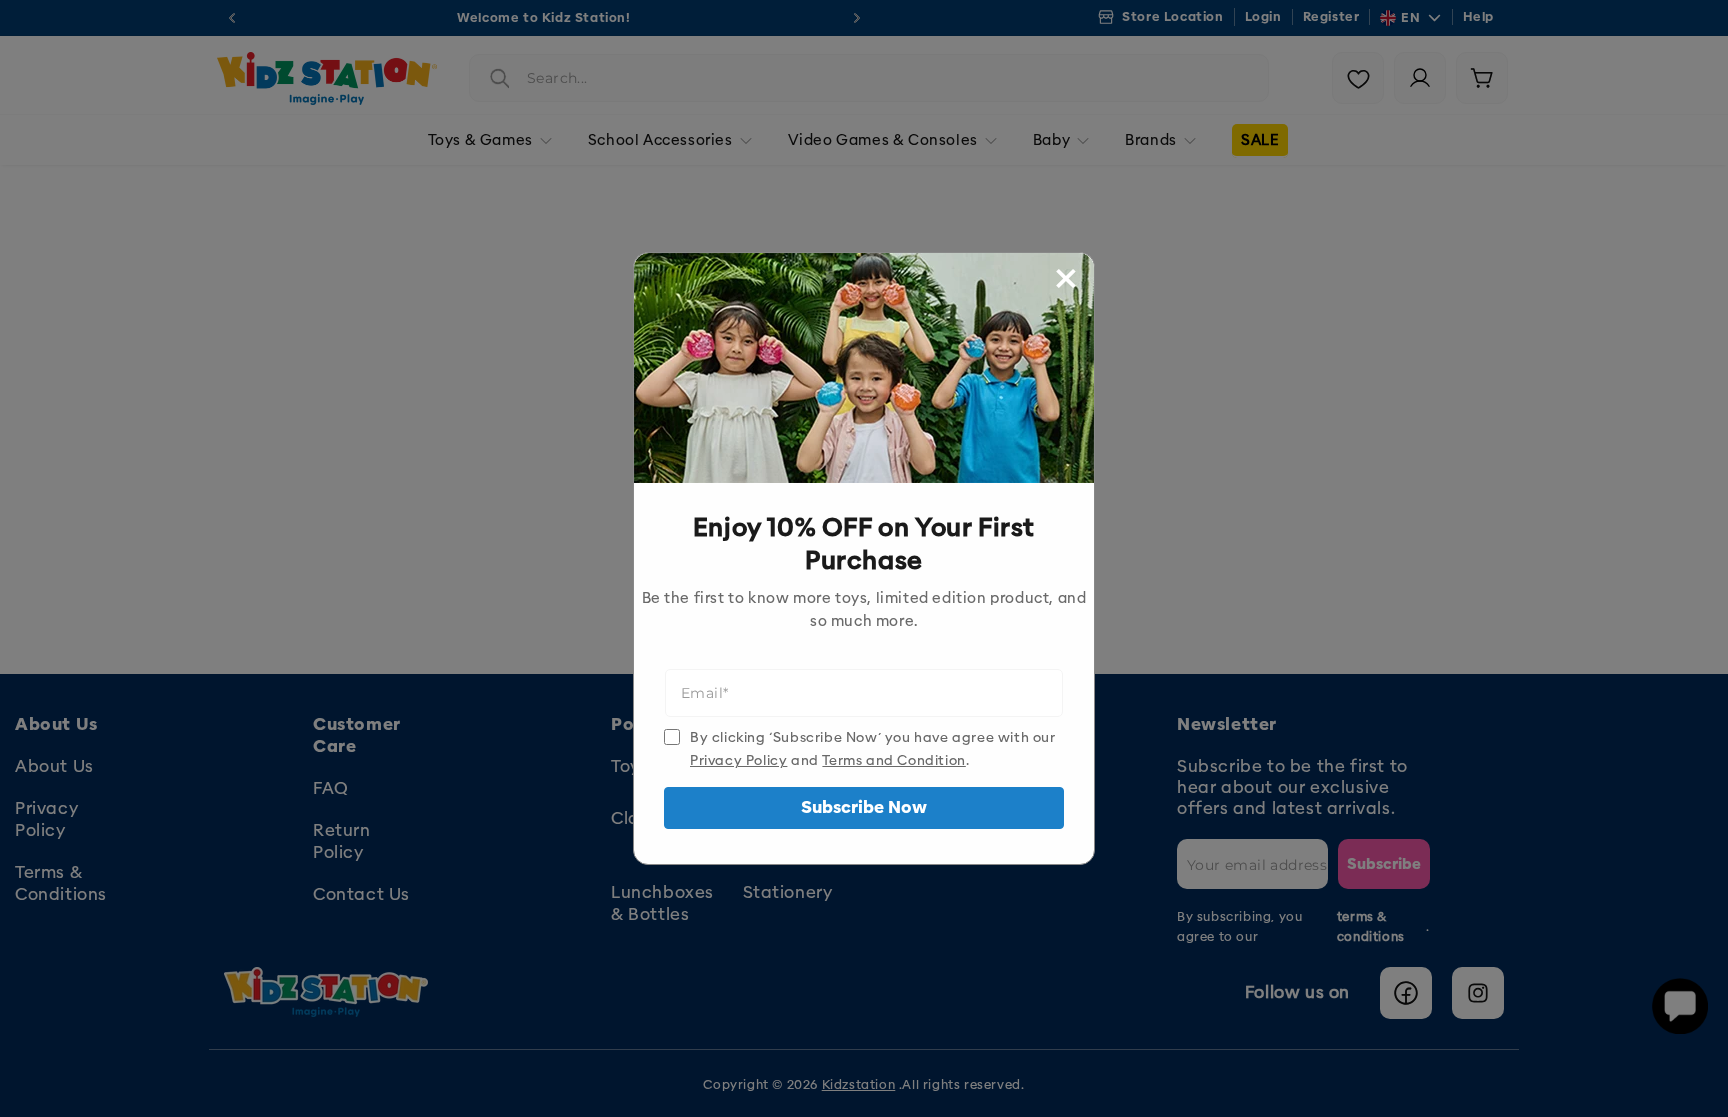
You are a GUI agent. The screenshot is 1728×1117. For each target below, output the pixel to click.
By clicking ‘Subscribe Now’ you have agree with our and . (873, 749)
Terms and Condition (893, 760)
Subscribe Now (864, 807)
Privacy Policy (738, 760)
